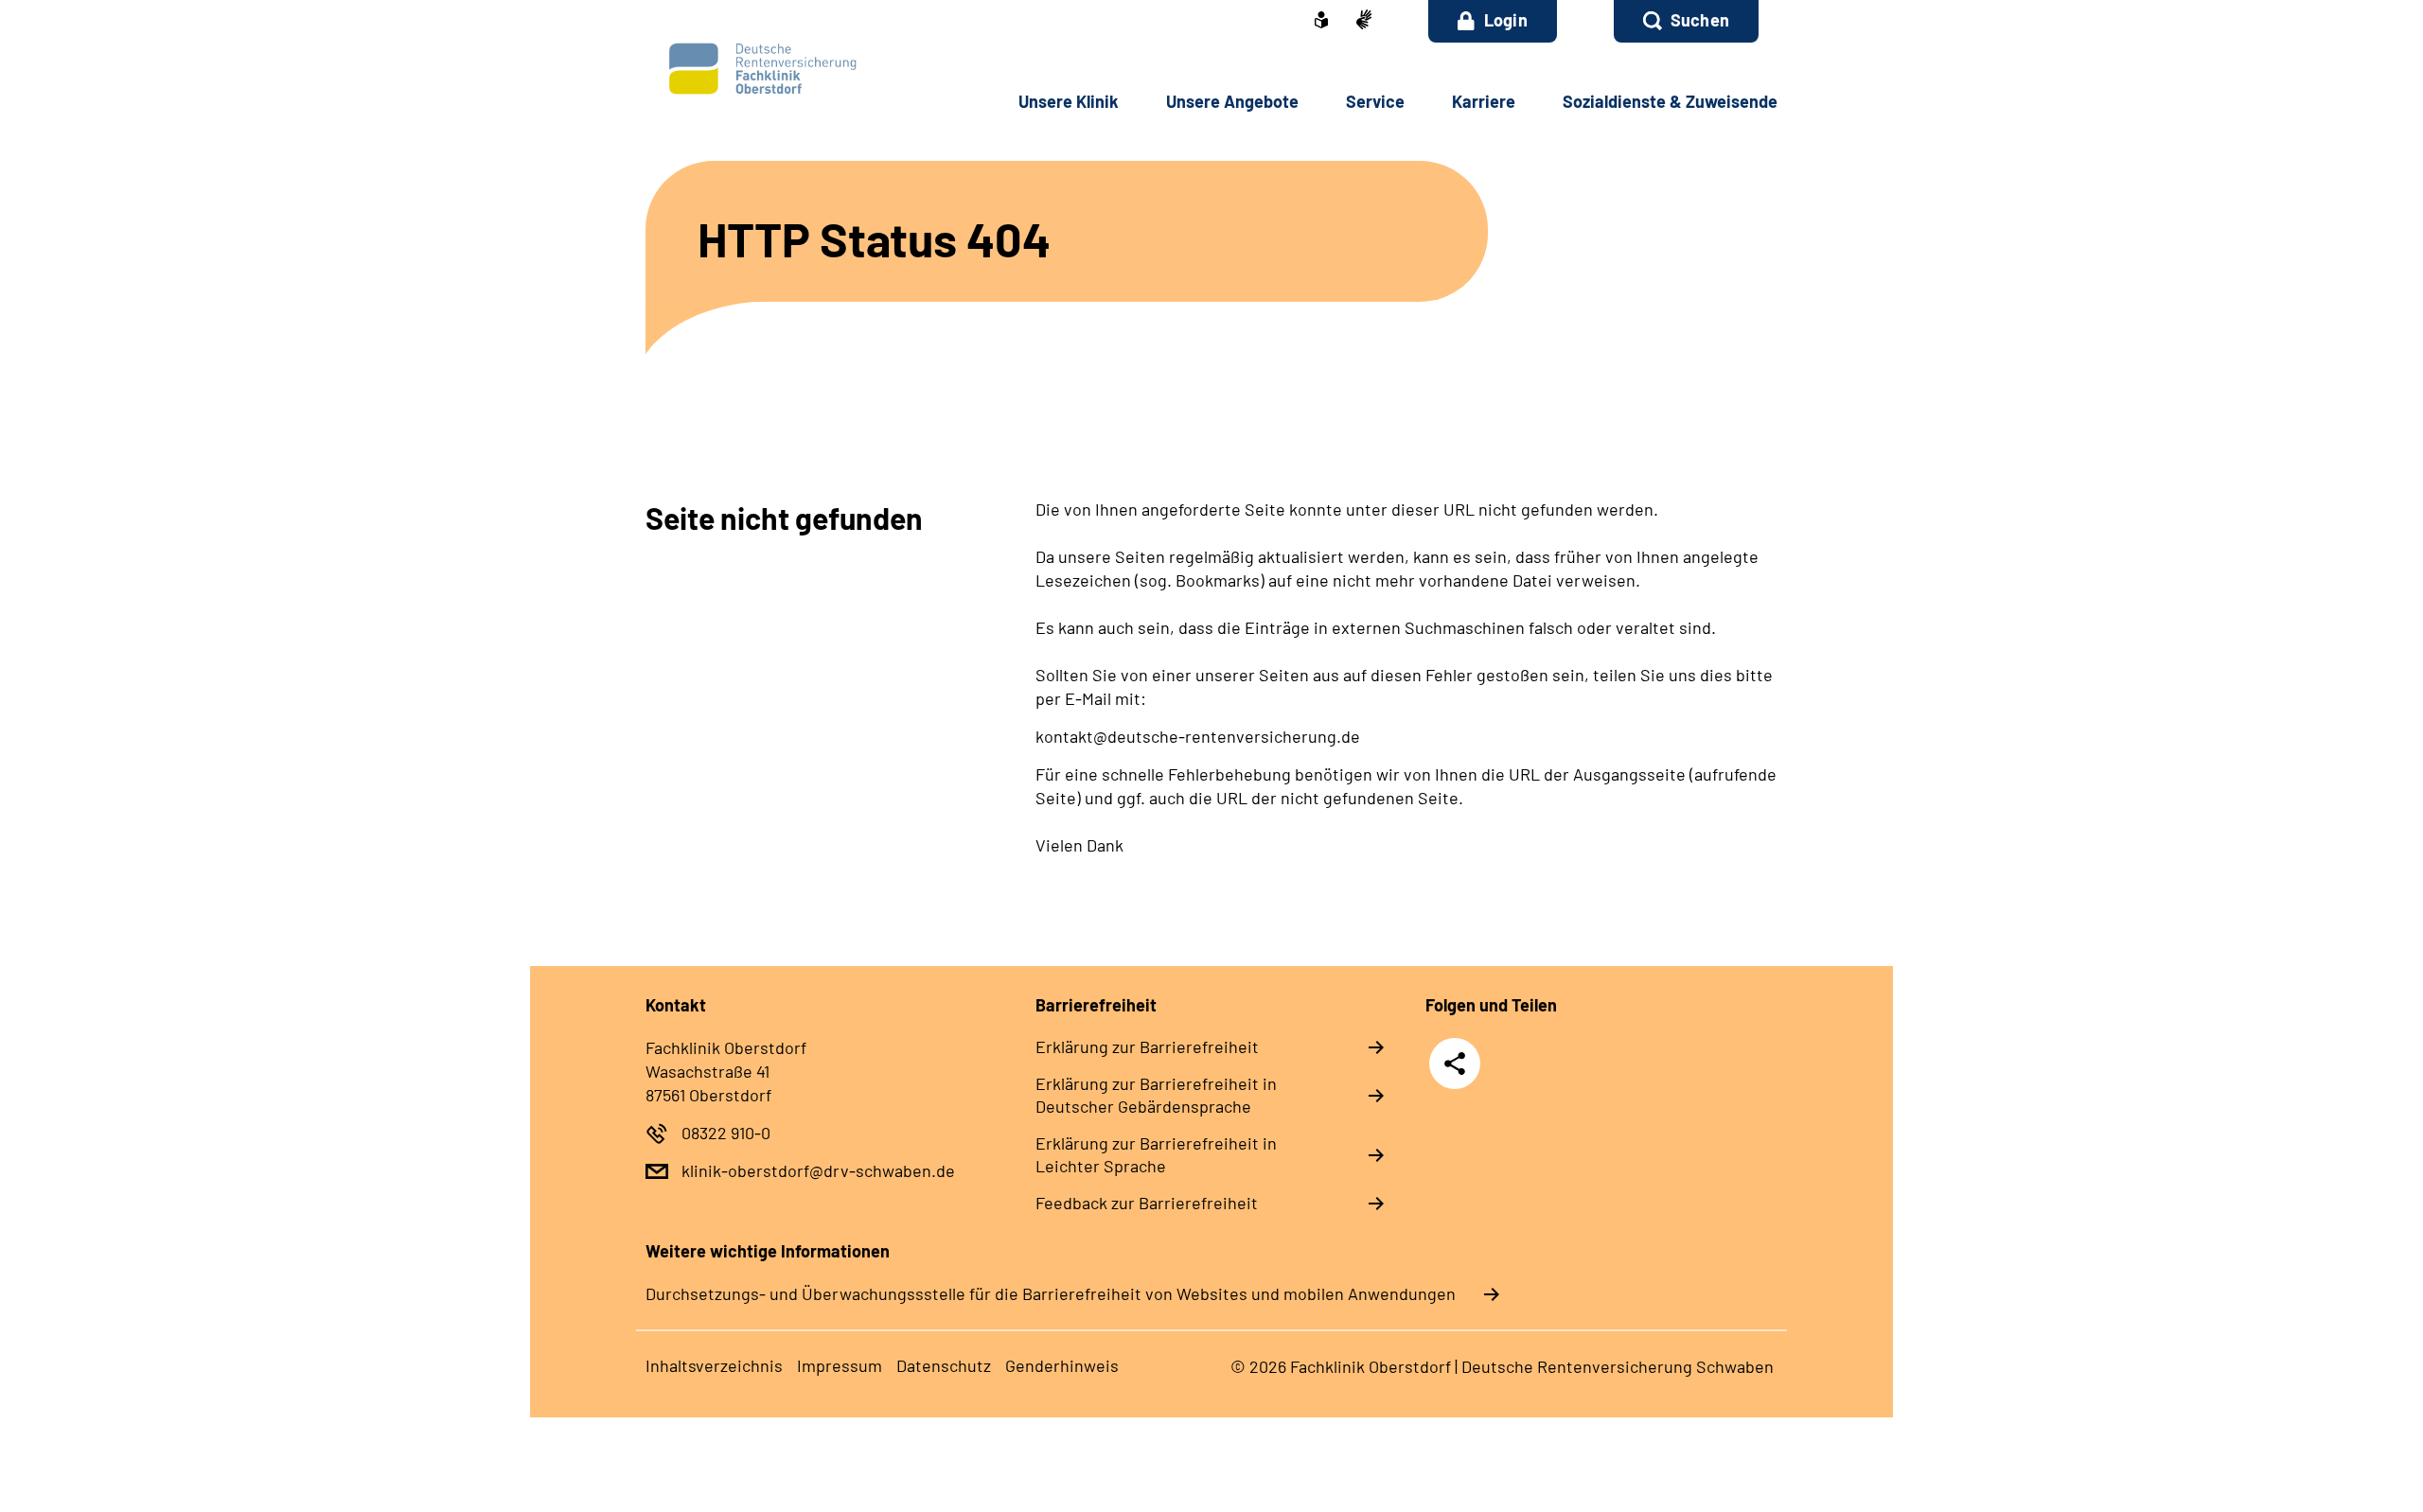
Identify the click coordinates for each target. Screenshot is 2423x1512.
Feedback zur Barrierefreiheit (1147, 1203)
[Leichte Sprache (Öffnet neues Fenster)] (1321, 22)
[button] (1686, 21)
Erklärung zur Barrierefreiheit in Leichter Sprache (1156, 1154)
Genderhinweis (1062, 1365)
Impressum (840, 1365)
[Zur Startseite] (773, 70)
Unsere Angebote (1232, 101)
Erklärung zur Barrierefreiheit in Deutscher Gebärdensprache (1156, 1095)
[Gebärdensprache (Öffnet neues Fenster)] (1364, 21)
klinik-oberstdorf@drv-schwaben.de (818, 1170)
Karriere (1484, 101)
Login (1506, 20)
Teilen (1455, 1063)
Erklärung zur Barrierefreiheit (1147, 1046)
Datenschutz (944, 1365)
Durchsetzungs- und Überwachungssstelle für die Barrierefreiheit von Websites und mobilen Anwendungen (1051, 1293)
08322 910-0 (726, 1133)
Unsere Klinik (1069, 101)
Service (1375, 101)
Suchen (1700, 20)
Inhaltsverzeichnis (714, 1365)
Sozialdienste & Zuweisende (1670, 101)
